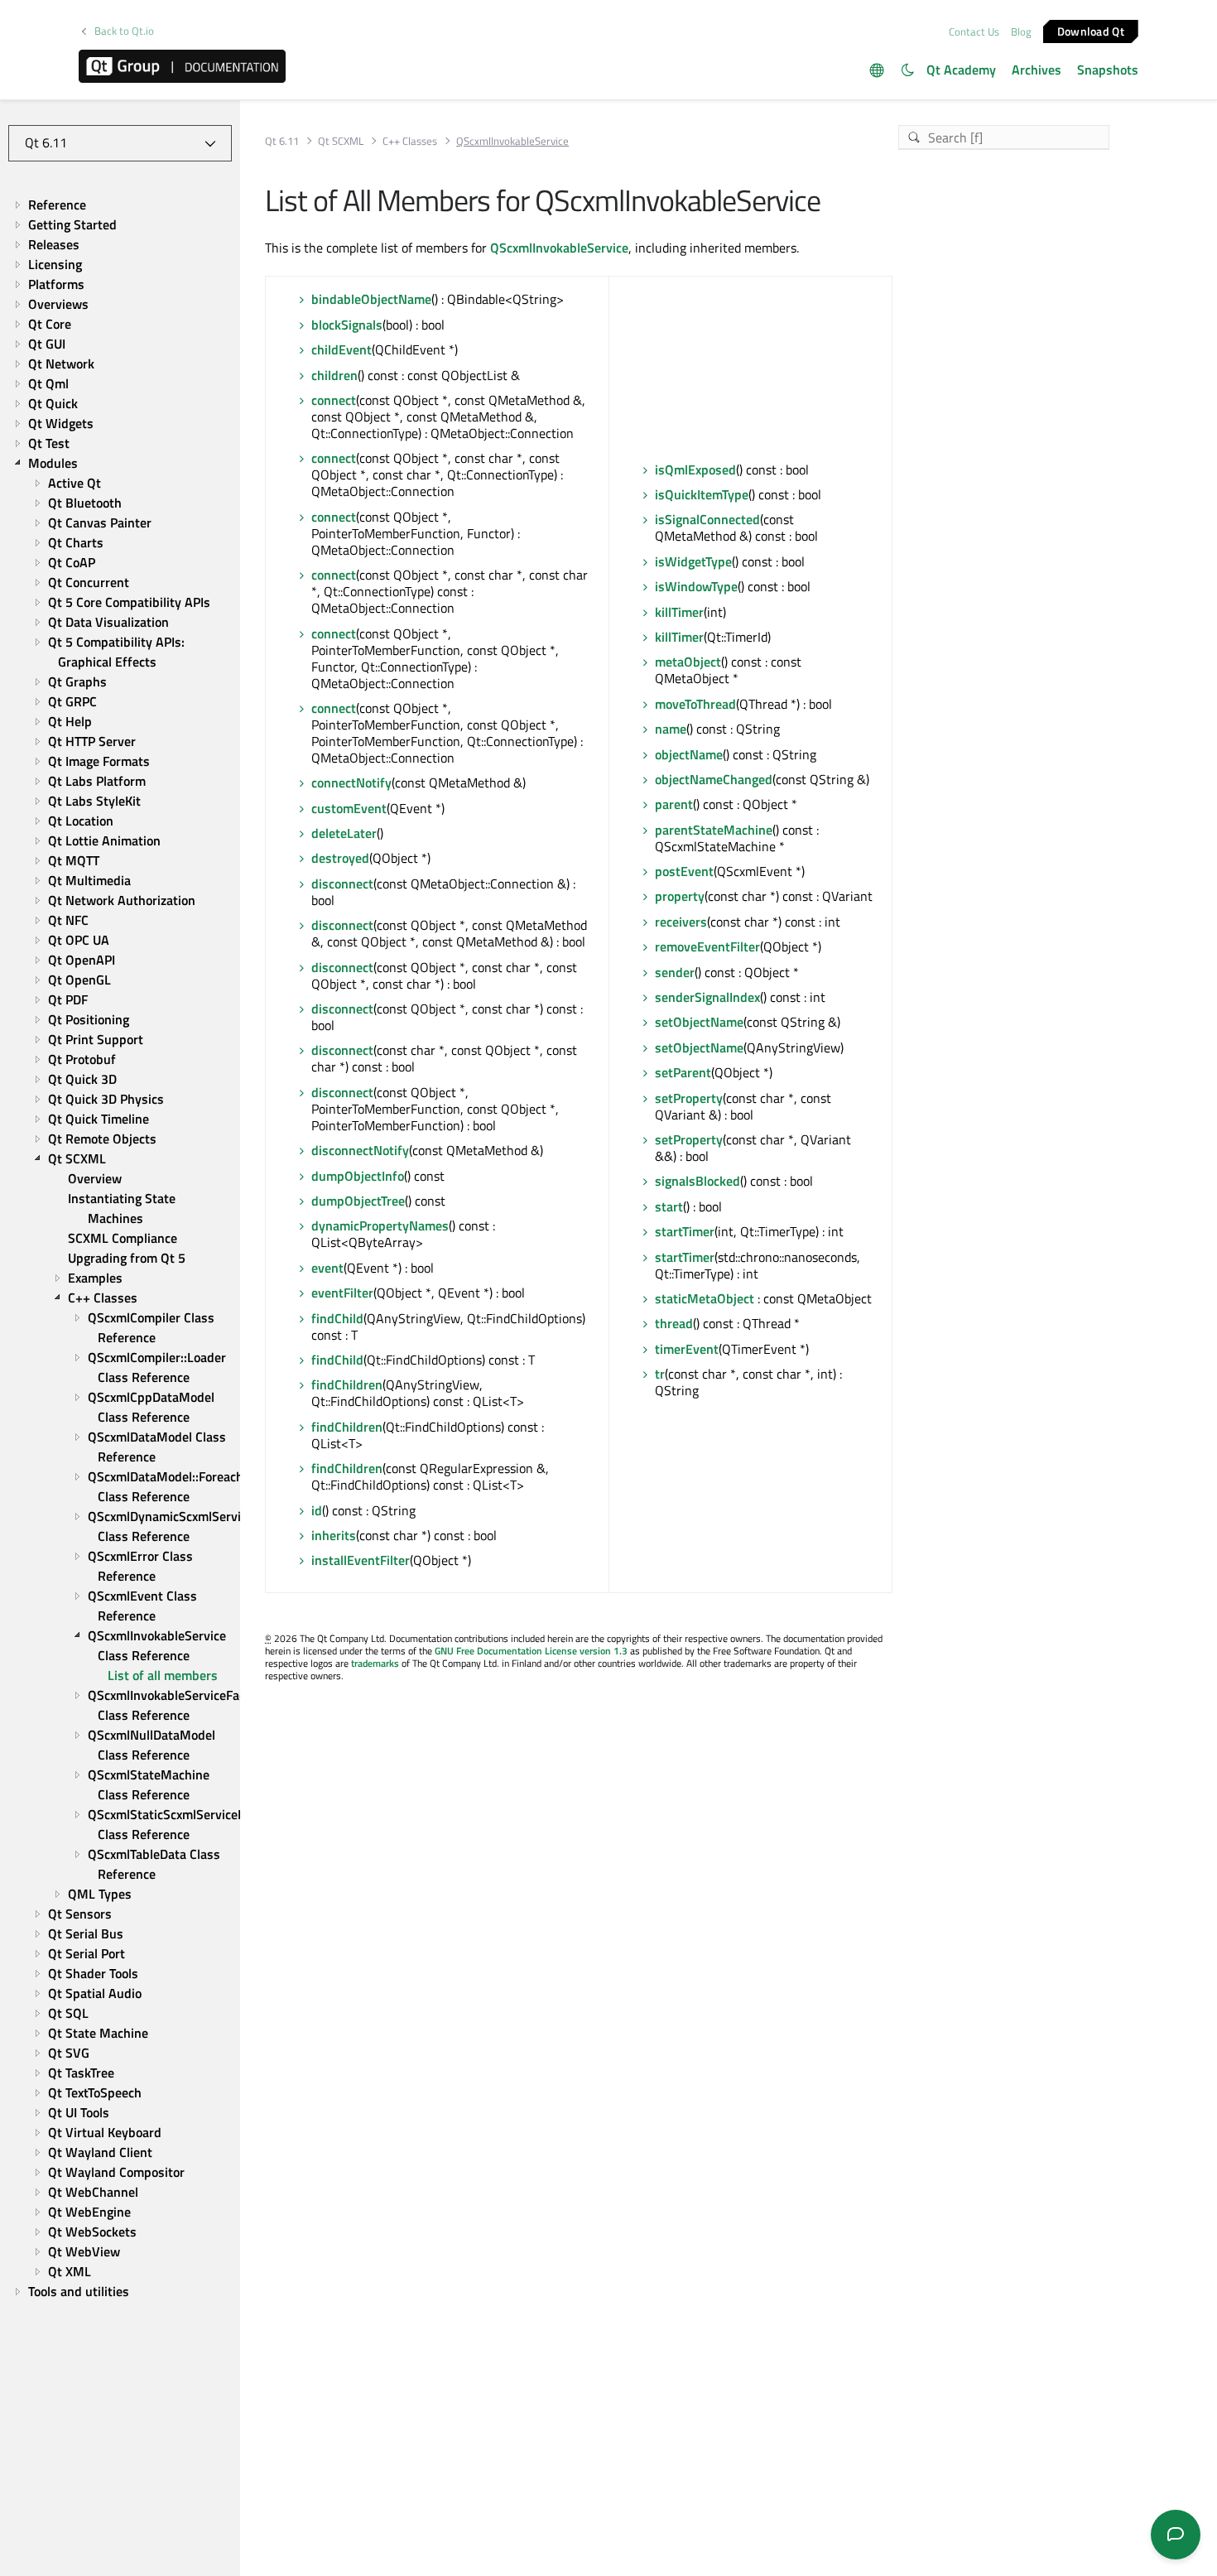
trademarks (375, 1663)
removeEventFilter (707, 946)
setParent (683, 1072)
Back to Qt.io (124, 31)
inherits (334, 1535)
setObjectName (699, 1022)
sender (675, 972)
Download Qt (1091, 30)
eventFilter (342, 1293)
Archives (1037, 70)
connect (334, 400)
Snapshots (1108, 70)
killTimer (679, 612)
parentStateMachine (714, 830)
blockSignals (347, 325)
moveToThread (695, 704)
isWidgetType (693, 561)
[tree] (120, 1248)
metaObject (688, 662)
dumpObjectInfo (358, 1176)
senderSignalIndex (707, 997)
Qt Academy (961, 70)
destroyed (340, 858)
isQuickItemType (702, 494)
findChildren (347, 1384)
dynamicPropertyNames (380, 1225)
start (669, 1206)
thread (674, 1323)
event (327, 1268)
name (671, 729)
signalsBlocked (697, 1181)
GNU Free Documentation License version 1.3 (531, 1651)
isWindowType (696, 586)
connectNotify (351, 782)
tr (660, 1374)
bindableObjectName (371, 299)
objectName (689, 754)
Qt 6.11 (282, 141)
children (334, 375)
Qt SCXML (341, 141)
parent (674, 804)
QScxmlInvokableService (559, 248)
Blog (1021, 31)
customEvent (349, 808)
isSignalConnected (707, 519)
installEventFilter (361, 1560)
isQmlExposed (695, 469)
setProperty (689, 1098)
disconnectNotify (360, 1150)
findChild (337, 1318)
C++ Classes (410, 141)
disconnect (342, 884)
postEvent (684, 871)
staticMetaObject (705, 1298)
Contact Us (974, 31)
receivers (681, 922)
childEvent (342, 349)
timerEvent (687, 1349)
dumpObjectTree (358, 1201)
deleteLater (344, 833)
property (680, 896)
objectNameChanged (714, 779)
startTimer (685, 1231)
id (317, 1510)
